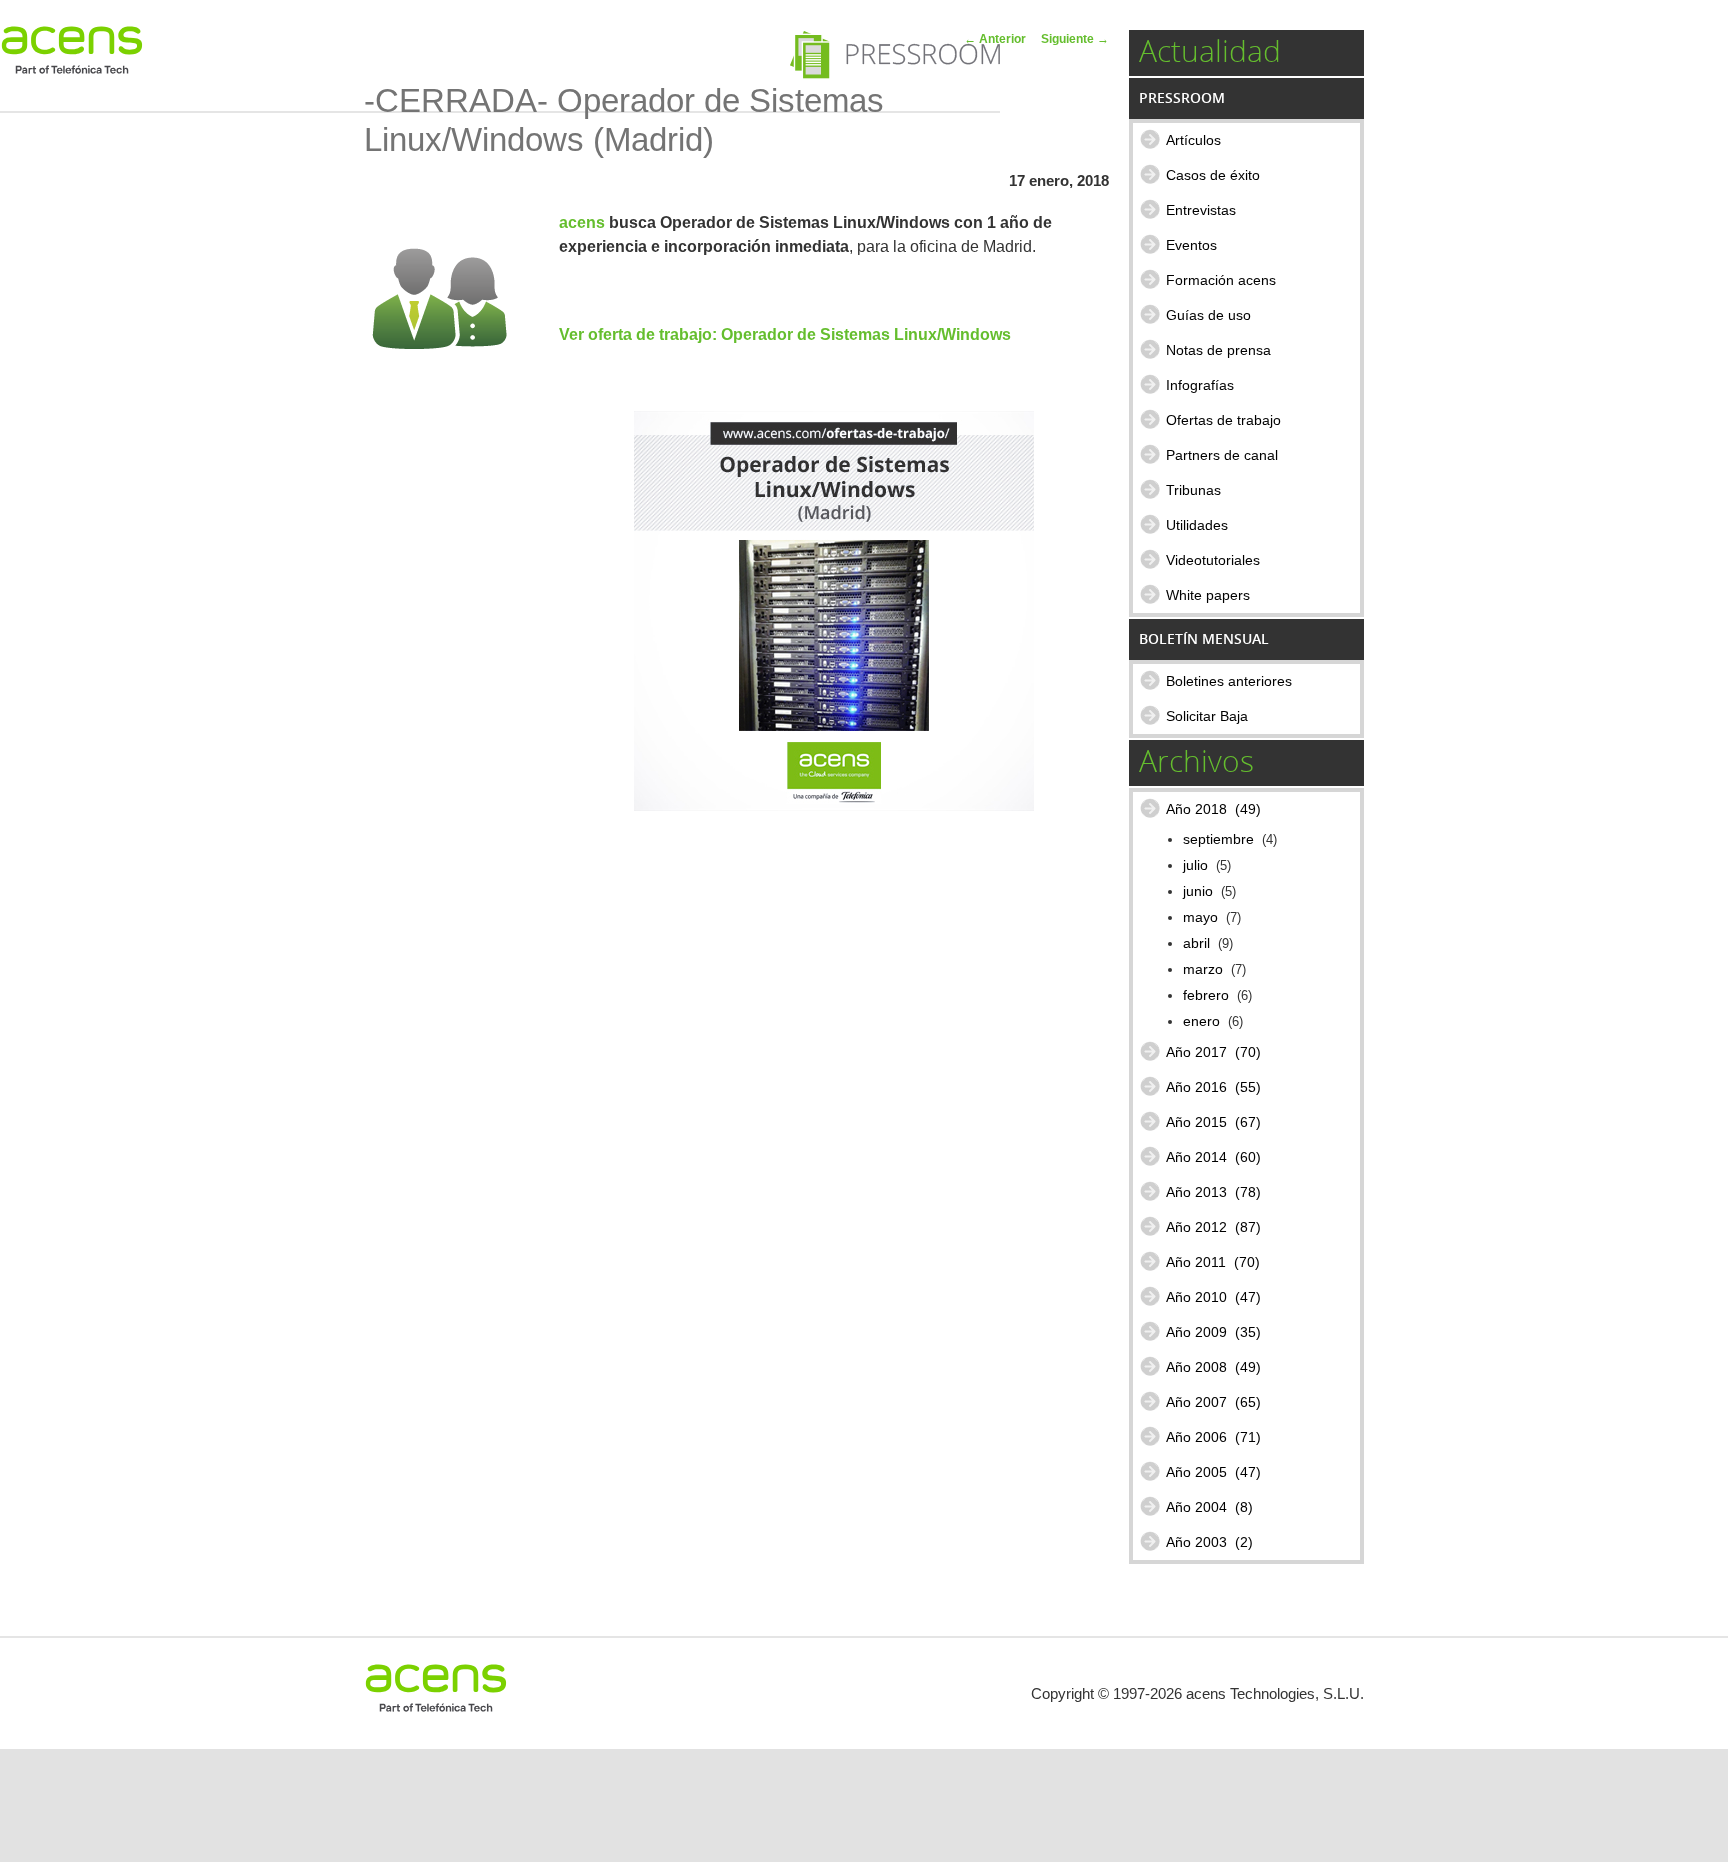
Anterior (995, 39)
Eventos (1191, 245)
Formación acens (1221, 280)
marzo (1203, 969)
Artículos (1193, 140)
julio (1195, 865)
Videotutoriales (1213, 560)
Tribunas (1193, 490)
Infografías (1200, 385)
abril (1196, 943)
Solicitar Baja (1207, 716)
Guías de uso (1208, 315)
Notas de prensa (1218, 350)
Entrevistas (1201, 210)
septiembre (1218, 839)
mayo (1200, 917)
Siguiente (1075, 39)
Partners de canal (1222, 455)
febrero (1206, 995)
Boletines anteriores (1229, 681)
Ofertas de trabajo (1223, 420)
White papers (1208, 595)
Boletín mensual (1204, 638)
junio (1198, 891)
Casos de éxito (1213, 175)
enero (1201, 1021)
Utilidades (1197, 525)
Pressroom (1182, 97)
